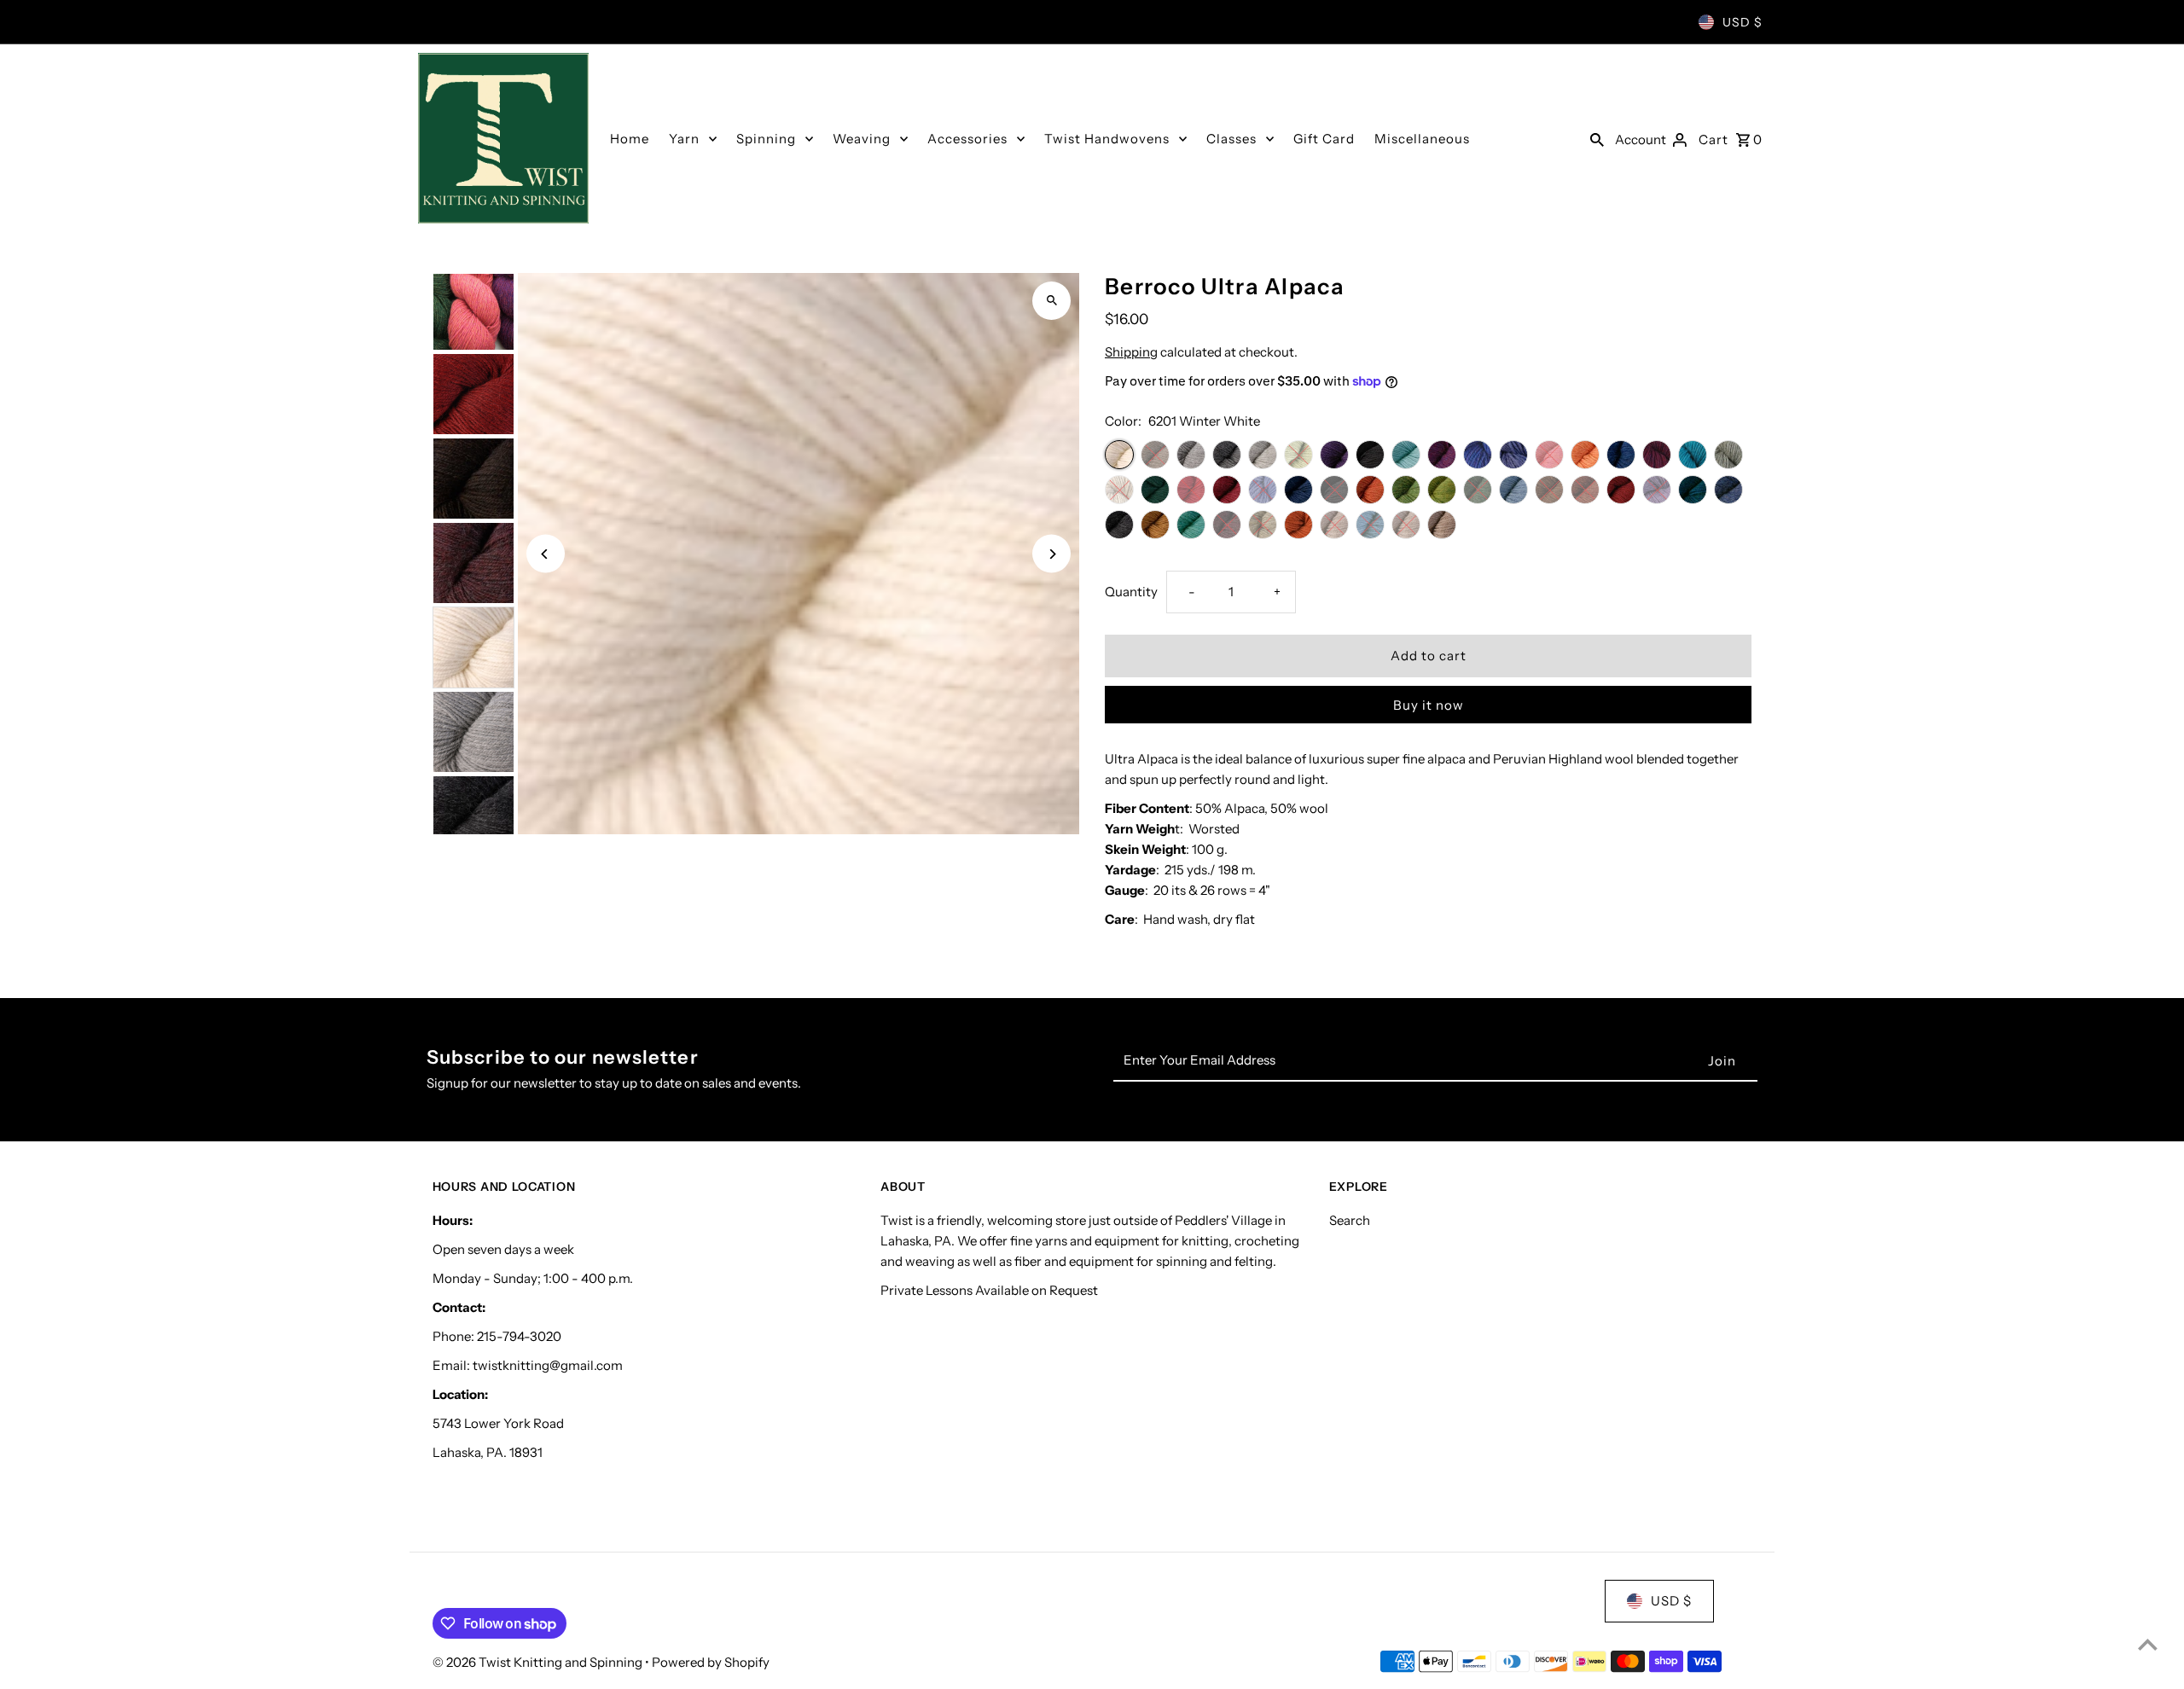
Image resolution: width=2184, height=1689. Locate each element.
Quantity (1131, 592)
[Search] (1597, 138)
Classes (1231, 139)
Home (630, 139)
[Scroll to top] (2148, 1644)
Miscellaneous (1422, 139)
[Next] (1051, 554)
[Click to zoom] (1051, 301)
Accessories (967, 139)
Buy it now (1429, 705)
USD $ (1743, 22)
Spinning (766, 139)
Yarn (684, 139)
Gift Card (1324, 139)
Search (1350, 1220)
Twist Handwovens (1107, 139)
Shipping (1131, 352)
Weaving (862, 139)
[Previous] (546, 554)
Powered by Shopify (711, 1662)
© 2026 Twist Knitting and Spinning (539, 1662)
